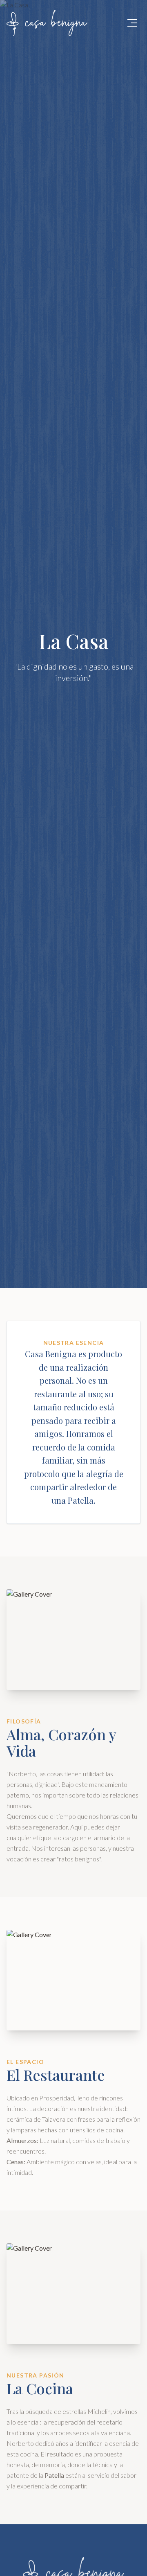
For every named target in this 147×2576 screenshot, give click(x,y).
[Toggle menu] (132, 23)
